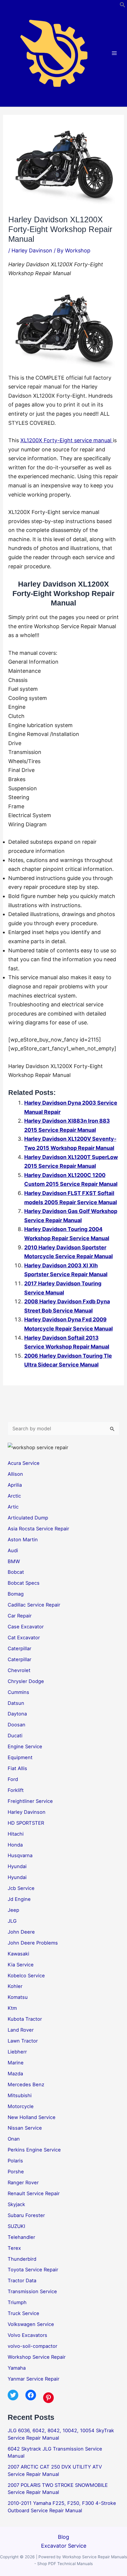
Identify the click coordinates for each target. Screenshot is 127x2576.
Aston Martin (23, 1540)
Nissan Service (25, 2128)
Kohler (15, 1986)
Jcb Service (21, 1888)
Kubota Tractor (25, 2019)
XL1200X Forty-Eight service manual (67, 440)
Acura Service (24, 1463)
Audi (13, 1550)
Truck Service (23, 2313)
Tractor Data (22, 2280)
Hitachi (16, 1834)
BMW (14, 1561)
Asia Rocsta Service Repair (38, 1529)
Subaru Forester (26, 2215)
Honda (15, 1845)
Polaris (15, 2161)
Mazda (15, 2074)
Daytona (17, 1714)
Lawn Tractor (23, 2041)
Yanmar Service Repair (34, 2379)
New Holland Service (32, 2117)
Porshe (16, 2172)
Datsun (16, 1703)
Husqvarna (20, 1855)
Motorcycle (21, 2106)
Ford (13, 1779)
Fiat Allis (17, 1768)
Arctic (14, 1496)
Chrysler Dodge (26, 1681)
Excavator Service (64, 2546)
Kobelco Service (26, 1976)
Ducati (15, 1736)
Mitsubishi (20, 2095)
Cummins (18, 1692)
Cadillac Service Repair (34, 1605)
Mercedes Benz (26, 2084)
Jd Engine (19, 1899)
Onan (14, 2139)
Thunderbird (22, 2259)
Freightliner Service (30, 1801)
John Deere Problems (33, 1943)
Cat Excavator (24, 1638)
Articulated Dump (28, 1518)
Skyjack (16, 2204)
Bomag (16, 1594)
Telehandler (21, 2237)
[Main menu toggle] (114, 53)
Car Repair (20, 1616)
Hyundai (17, 1866)
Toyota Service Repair (33, 2270)
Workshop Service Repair (37, 2357)
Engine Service (25, 1746)
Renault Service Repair (34, 2193)
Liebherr (17, 2052)
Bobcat (16, 1572)
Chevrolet (19, 1670)
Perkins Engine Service (34, 2150)
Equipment (20, 1757)
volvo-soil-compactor (32, 2346)
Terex (14, 2248)
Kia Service (21, 1965)
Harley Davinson (32, 250)
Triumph (17, 2302)
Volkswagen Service (31, 2324)
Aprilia (15, 1485)
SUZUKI (16, 2226)
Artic (13, 1507)
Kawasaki (18, 1954)
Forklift (16, 1790)
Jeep (13, 1910)
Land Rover (21, 2030)
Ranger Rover (23, 2182)
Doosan (17, 1725)
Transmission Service (32, 2291)
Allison (15, 1474)
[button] (123, 6)
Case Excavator (26, 1627)
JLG (12, 1921)
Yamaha (17, 2368)
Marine (16, 2063)
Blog (63, 2537)
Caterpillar (19, 1648)
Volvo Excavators (27, 2335)
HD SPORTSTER (26, 1823)
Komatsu (18, 1997)
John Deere (21, 1932)
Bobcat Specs (24, 1583)
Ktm (12, 2008)
